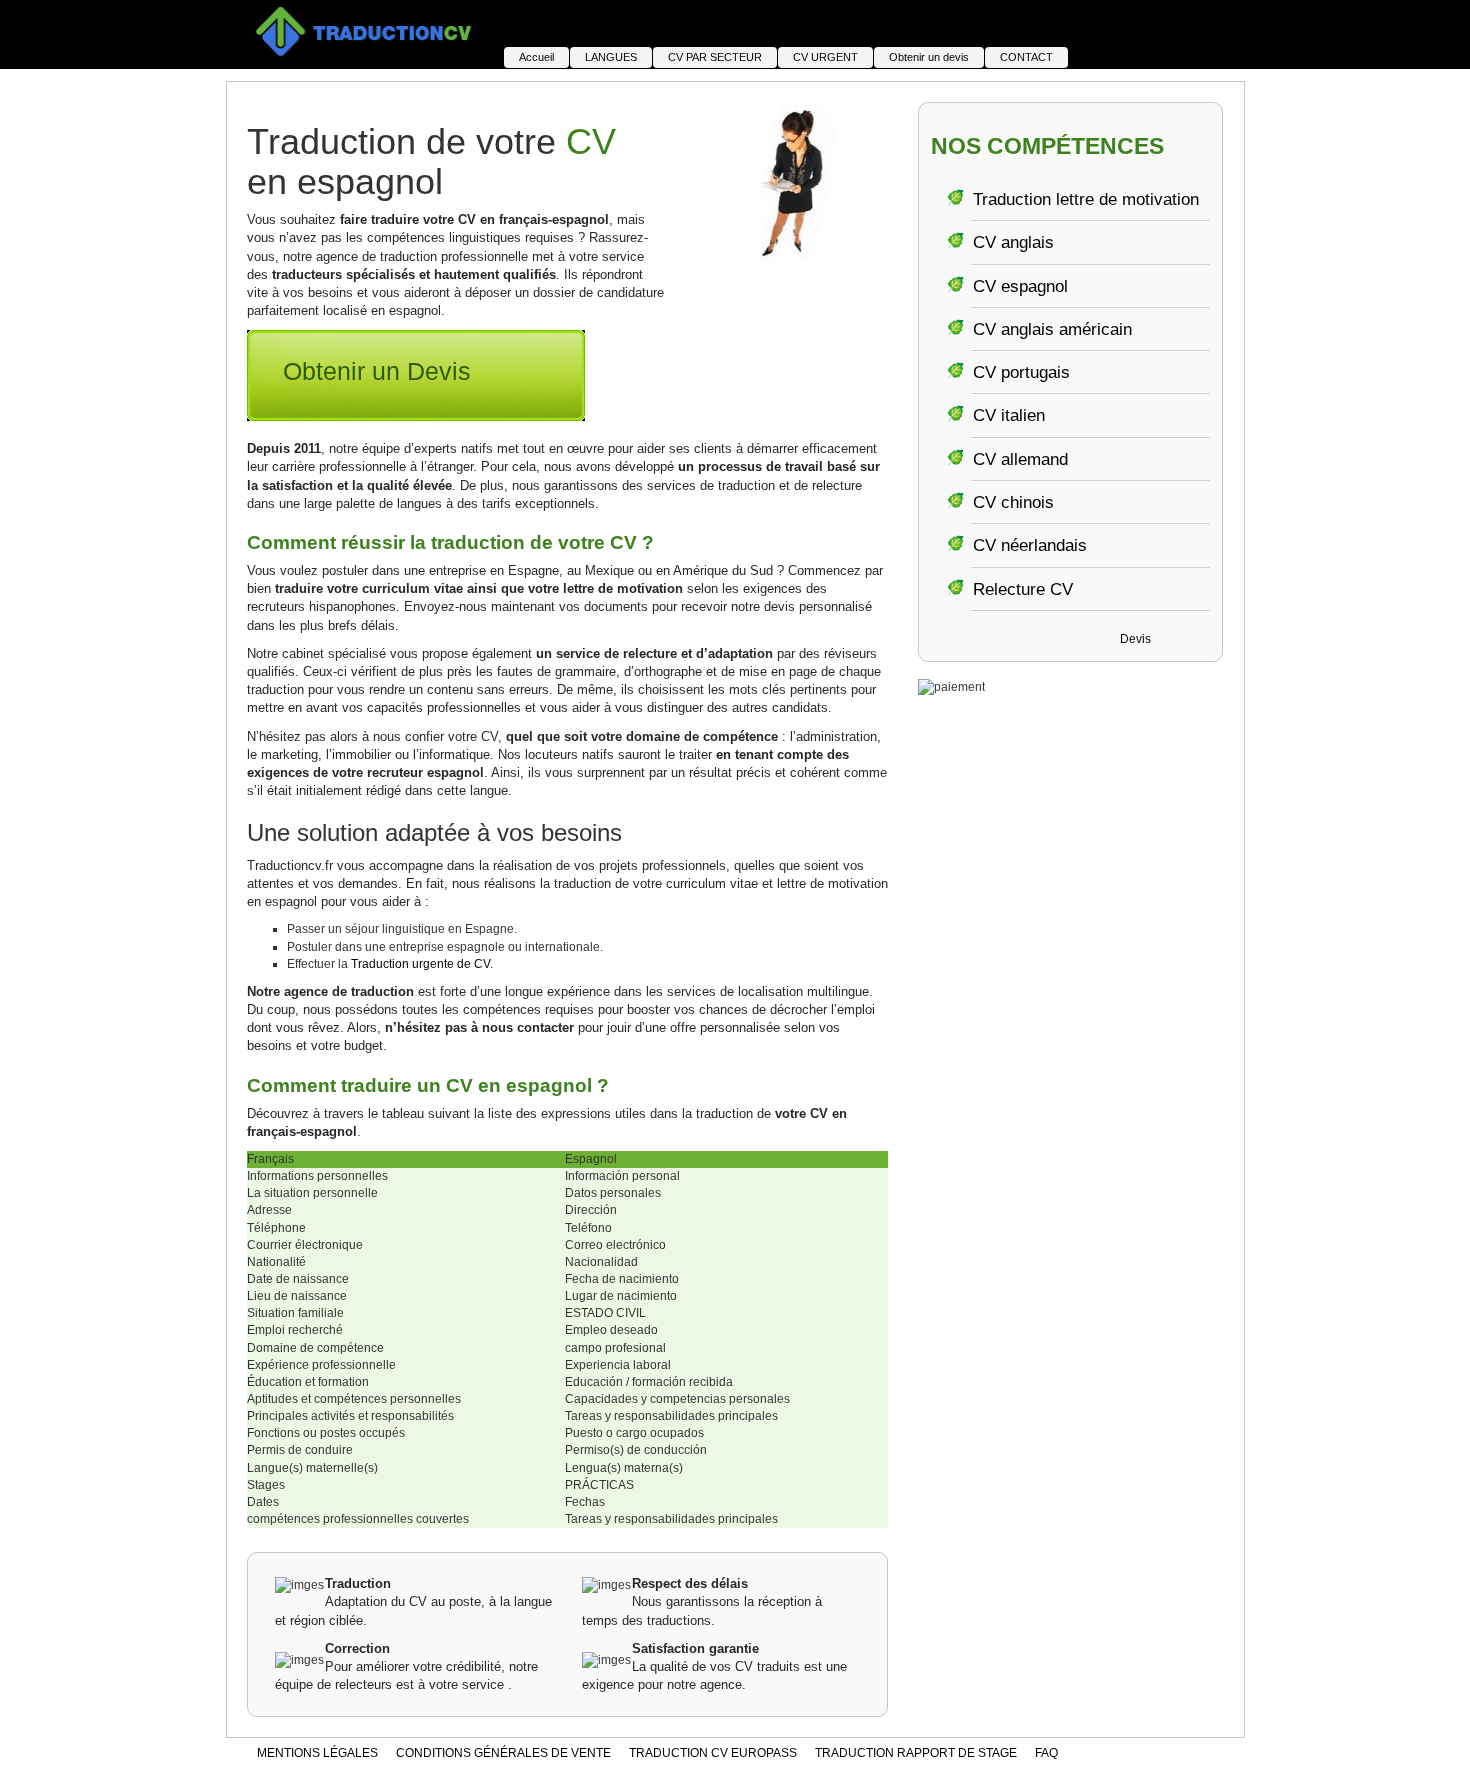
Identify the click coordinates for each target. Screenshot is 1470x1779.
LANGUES (611, 57)
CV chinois (1013, 502)
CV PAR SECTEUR (715, 57)
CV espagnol (1020, 286)
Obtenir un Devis (377, 371)
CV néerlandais (1030, 545)
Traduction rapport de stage (916, 1753)
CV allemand (1020, 459)
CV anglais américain (1052, 329)
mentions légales (317, 1753)
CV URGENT (825, 57)
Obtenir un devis (929, 57)
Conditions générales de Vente (503, 1753)
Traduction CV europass (713, 1753)
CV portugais (1021, 372)
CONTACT (1026, 57)
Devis (1135, 639)
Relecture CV (1023, 589)
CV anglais (1013, 242)
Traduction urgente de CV (420, 964)
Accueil (536, 57)
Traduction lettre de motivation (1086, 199)
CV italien (1009, 415)
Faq (1046, 1753)
